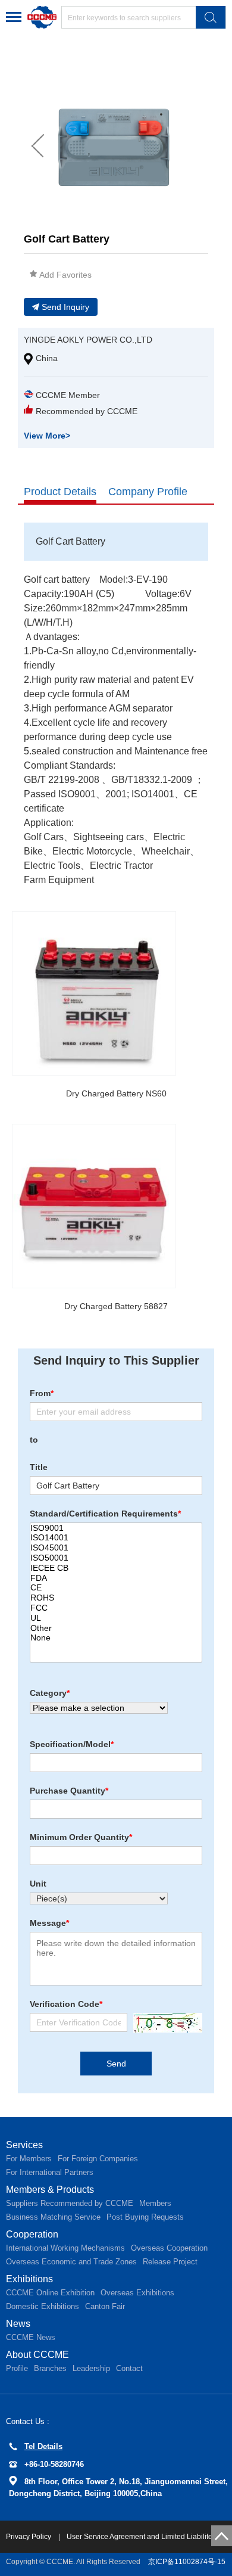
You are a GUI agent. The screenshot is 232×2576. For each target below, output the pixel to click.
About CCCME (37, 2355)
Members (155, 2203)
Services (24, 2145)
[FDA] (116, 1578)
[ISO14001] (116, 1538)
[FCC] (116, 1608)
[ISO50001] (116, 1558)
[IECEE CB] (116, 1568)
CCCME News (31, 2337)
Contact (129, 2368)
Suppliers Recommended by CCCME (70, 2203)
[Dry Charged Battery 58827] (94, 1206)
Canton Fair (105, 2306)
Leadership (91, 2368)
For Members (29, 2159)
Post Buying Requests (145, 2217)
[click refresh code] (165, 2023)
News (18, 2324)
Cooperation (32, 2234)
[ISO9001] (116, 1528)
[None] (116, 1638)
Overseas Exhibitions (137, 2293)
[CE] (116, 1588)
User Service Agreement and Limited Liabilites (141, 2537)
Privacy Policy (29, 2537)
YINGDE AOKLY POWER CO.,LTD (88, 340)
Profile (17, 2368)
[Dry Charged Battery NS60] (94, 993)
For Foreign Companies (98, 2159)
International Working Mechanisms (65, 2248)
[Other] (116, 1628)
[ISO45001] (116, 1548)
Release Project (170, 2262)
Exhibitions (29, 2279)
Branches (50, 2368)
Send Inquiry (65, 307)
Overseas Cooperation (169, 2248)
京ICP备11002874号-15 (187, 2562)
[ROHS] (116, 1598)
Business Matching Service (53, 2217)
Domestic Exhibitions (43, 2306)
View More (47, 436)
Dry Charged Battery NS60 (116, 1093)
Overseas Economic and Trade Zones (71, 2262)
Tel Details (43, 2446)
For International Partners (50, 2172)
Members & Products (50, 2190)
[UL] (116, 1618)
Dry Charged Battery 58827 (116, 1306)
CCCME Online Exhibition (50, 2293)
